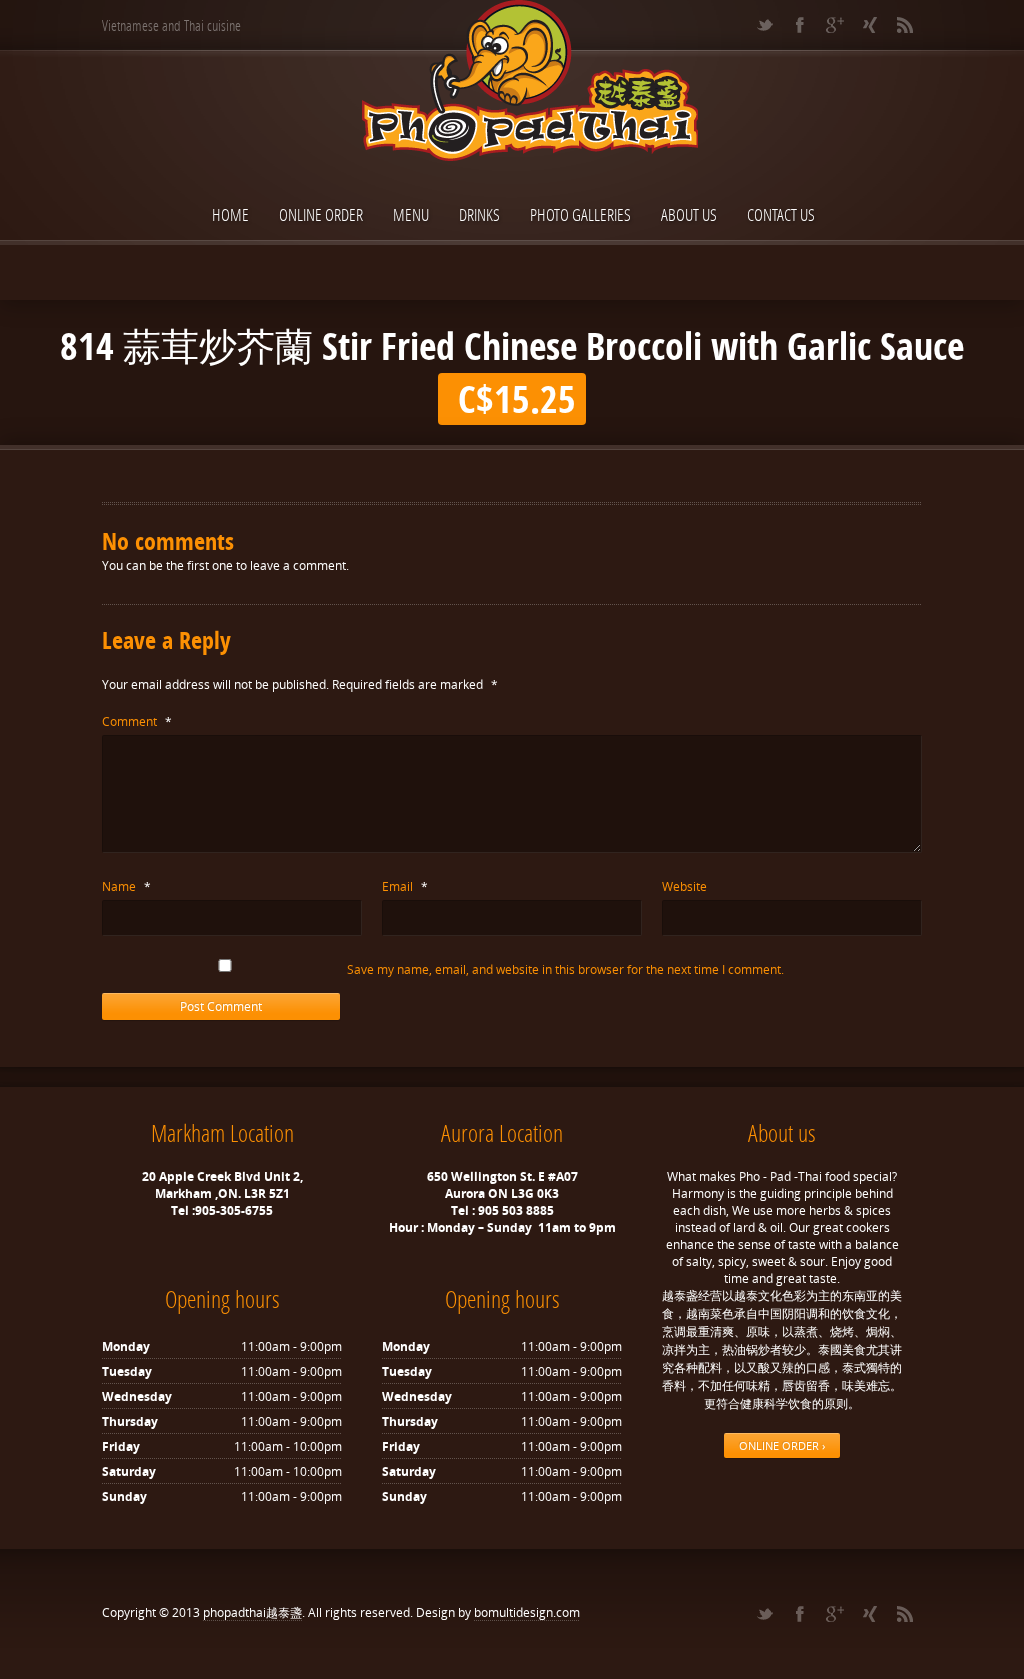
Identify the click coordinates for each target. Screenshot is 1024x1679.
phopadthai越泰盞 (252, 1612)
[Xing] (869, 25)
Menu (411, 214)
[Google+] (834, 25)
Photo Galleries (580, 214)
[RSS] (904, 25)
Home (230, 214)
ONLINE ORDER (321, 214)
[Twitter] (764, 25)
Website (684, 886)
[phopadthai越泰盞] (512, 82)
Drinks (479, 214)
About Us (689, 214)
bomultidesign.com (527, 1612)
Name (126, 886)
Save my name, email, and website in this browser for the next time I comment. (565, 969)
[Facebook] (799, 25)
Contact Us (781, 214)
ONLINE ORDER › (782, 1445)
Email (405, 886)
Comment (137, 721)
